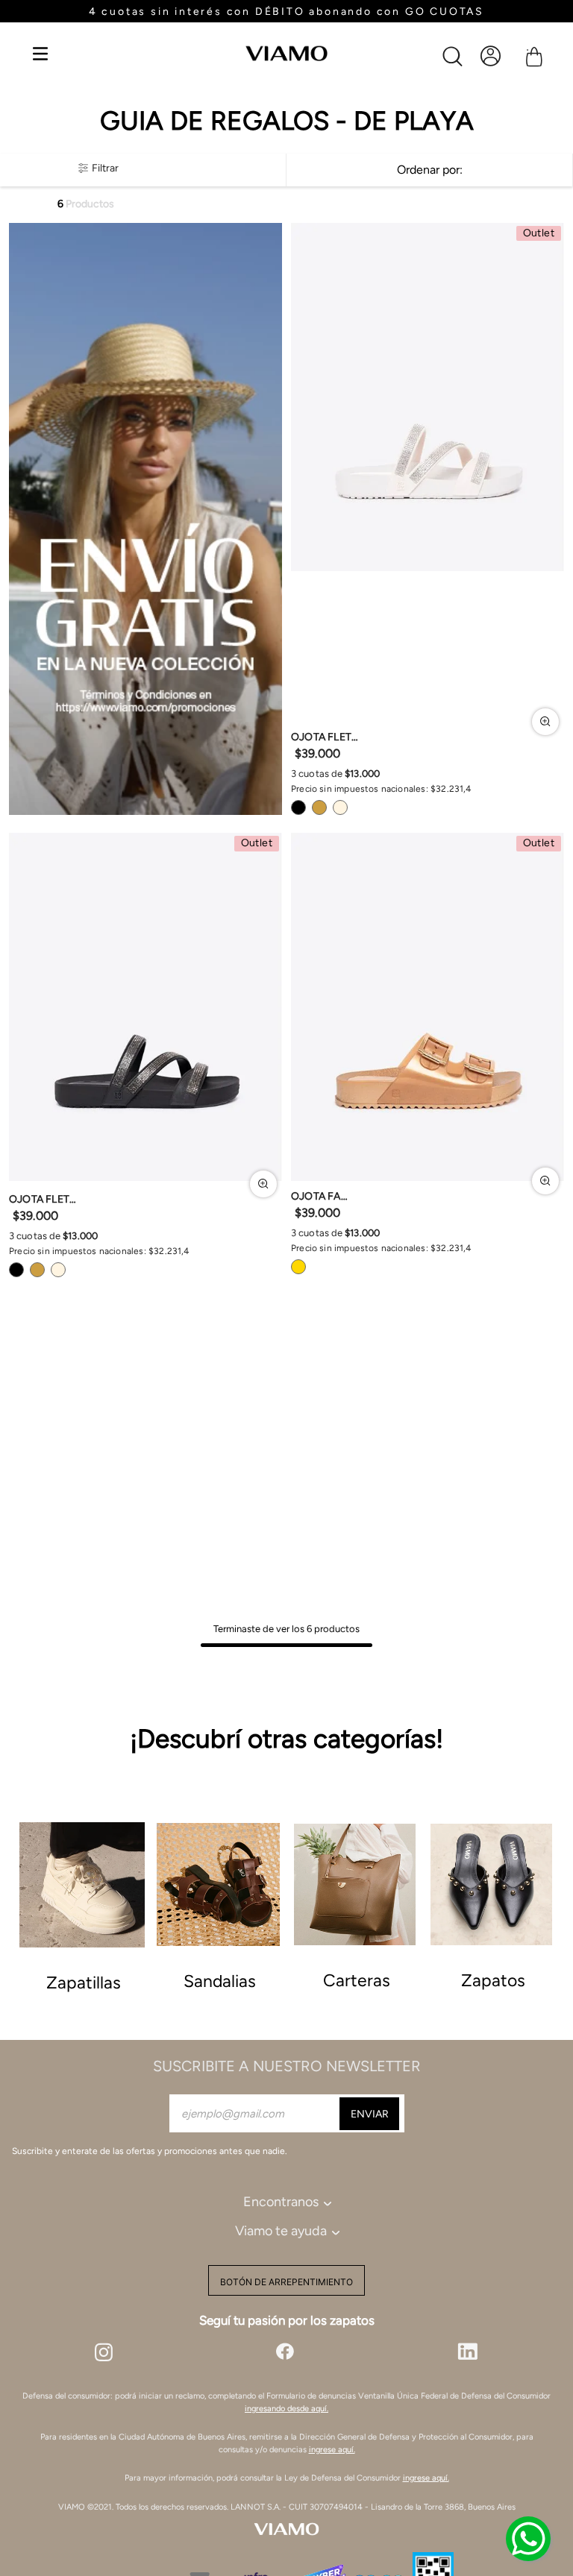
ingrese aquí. (332, 2450)
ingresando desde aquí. (286, 2409)
